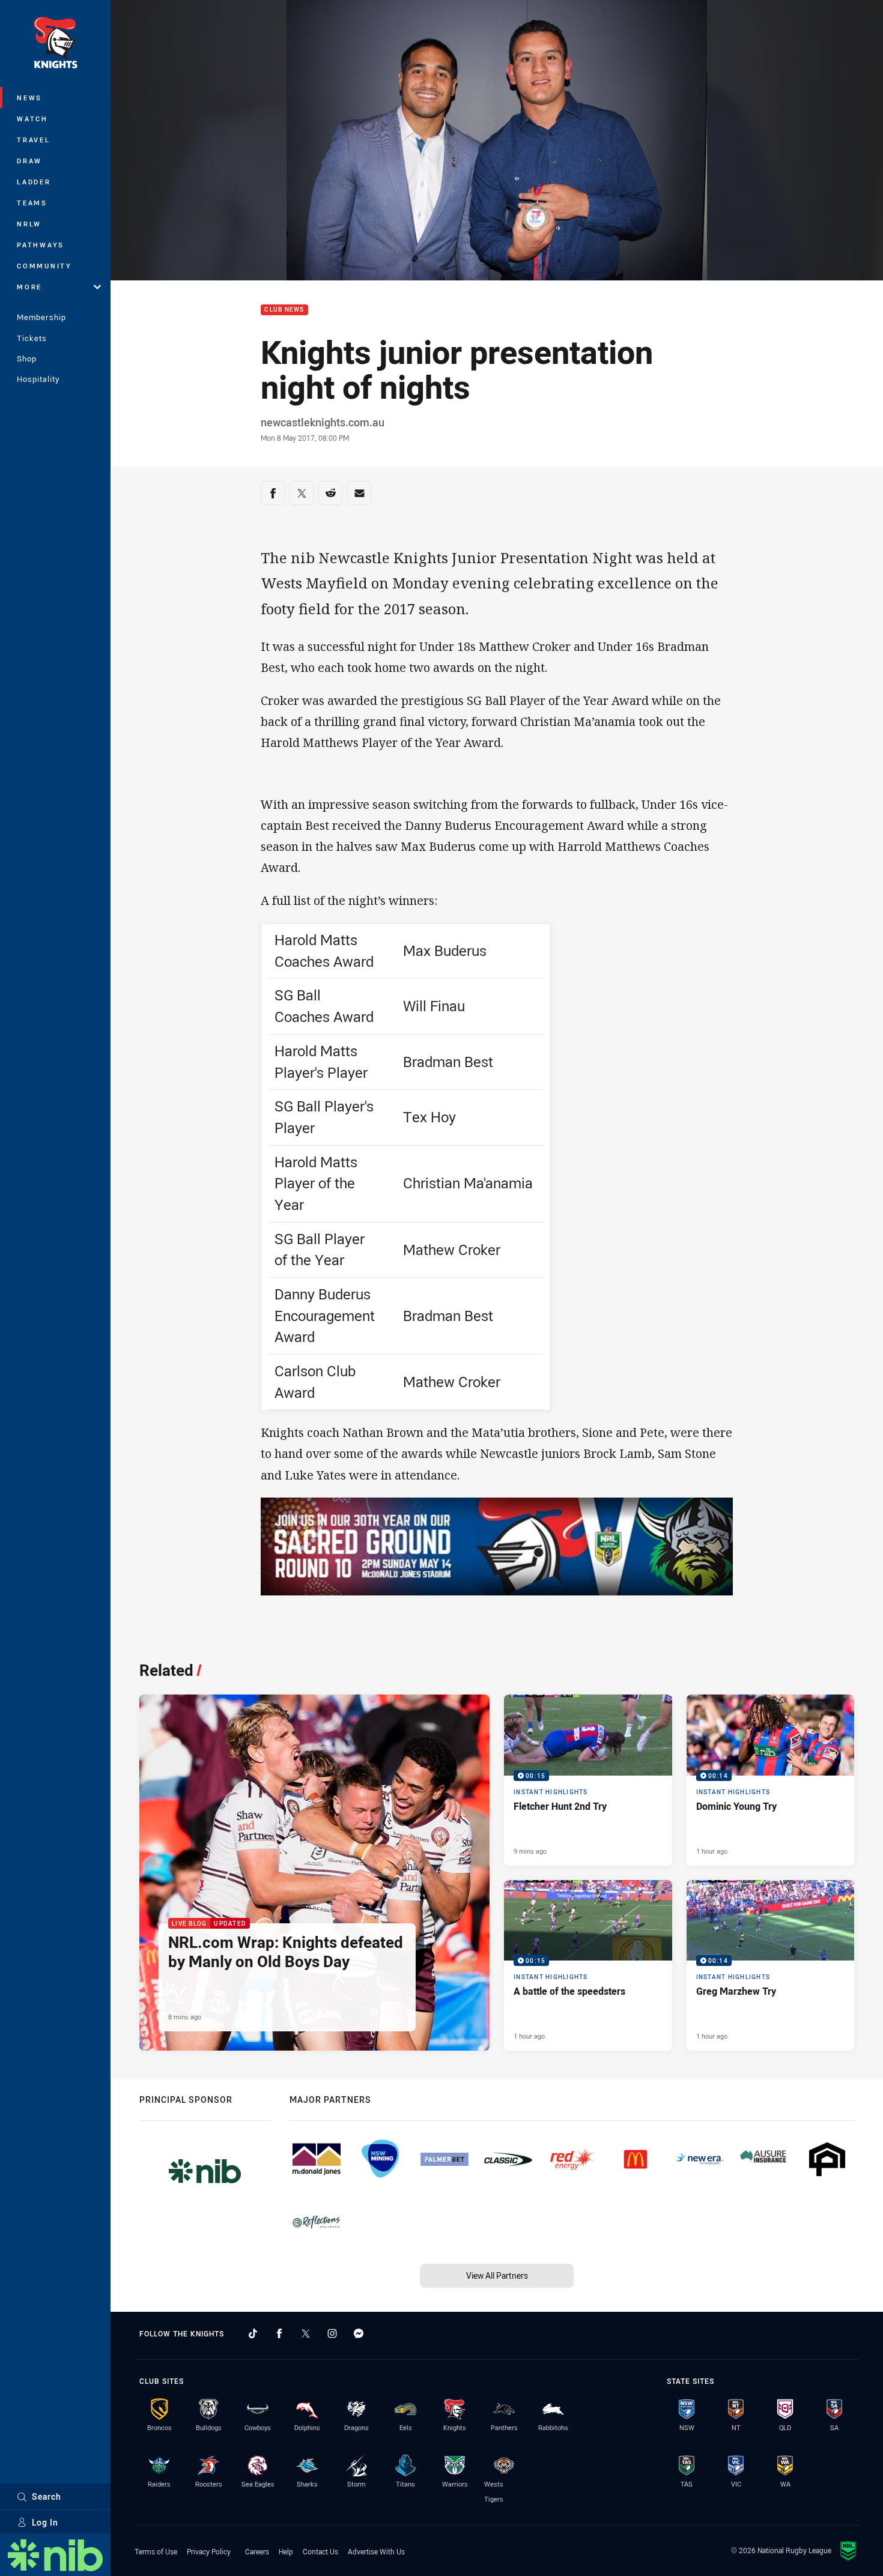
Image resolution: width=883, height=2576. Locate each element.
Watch (32, 119)
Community (44, 266)
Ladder (34, 182)
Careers (257, 2551)
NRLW (29, 224)
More (29, 287)
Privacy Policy (209, 2551)
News (29, 98)
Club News (284, 310)
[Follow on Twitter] (306, 2333)
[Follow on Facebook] (279, 2333)
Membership (41, 317)
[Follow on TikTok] (253, 2333)
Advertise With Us (376, 2551)
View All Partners (497, 2275)
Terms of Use (156, 2551)
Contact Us (320, 2551)
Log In (45, 2522)
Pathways (41, 245)
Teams (32, 203)
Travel (34, 140)
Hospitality (38, 379)
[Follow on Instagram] (332, 2333)
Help (286, 2551)
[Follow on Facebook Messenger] (359, 2333)
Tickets (32, 338)
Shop (27, 358)
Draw (29, 161)
